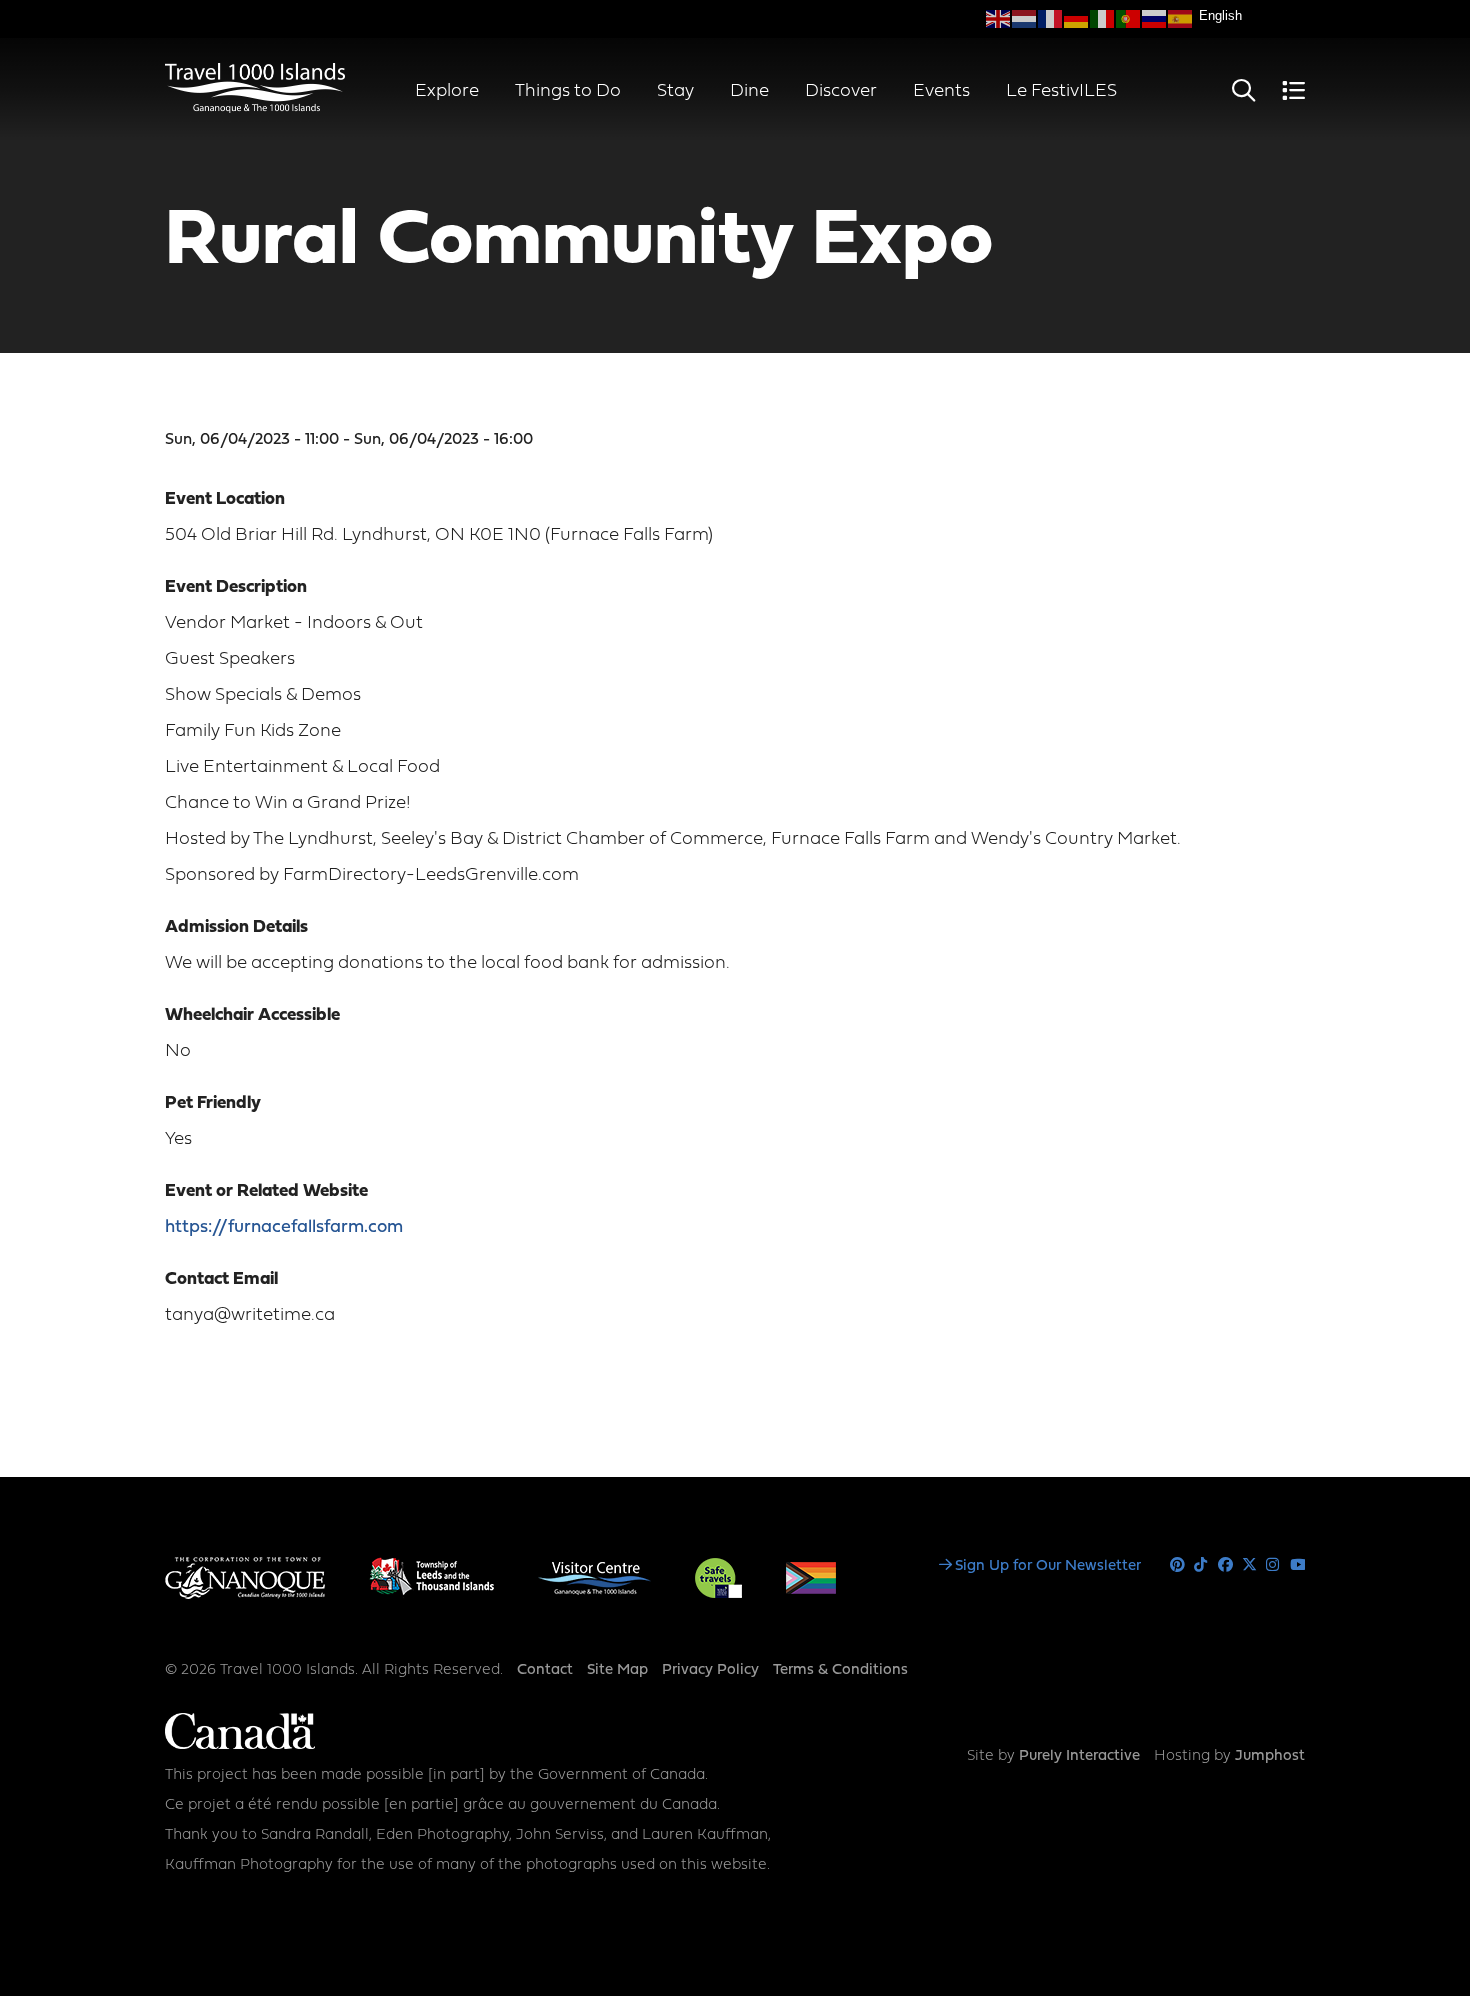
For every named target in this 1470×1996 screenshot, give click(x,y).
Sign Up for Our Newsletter (1048, 1566)
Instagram (1273, 1565)
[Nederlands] (1025, 19)
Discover (841, 91)
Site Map (617, 1670)
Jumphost (1270, 1756)
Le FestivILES (1061, 91)
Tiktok (1201, 1565)
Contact (545, 1670)
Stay (675, 91)
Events (941, 91)
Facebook (1225, 1565)
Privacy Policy (710, 1670)
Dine (749, 91)
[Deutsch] (1077, 19)
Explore (447, 91)
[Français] (1051, 19)
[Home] (255, 109)
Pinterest (1177, 1565)
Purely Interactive (1079, 1756)
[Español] (1181, 19)
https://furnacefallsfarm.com (284, 1227)
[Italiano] (1103, 19)
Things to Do (568, 91)
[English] (999, 19)
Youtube (1297, 1565)
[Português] (1129, 19)
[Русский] (1155, 19)
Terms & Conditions (840, 1670)
